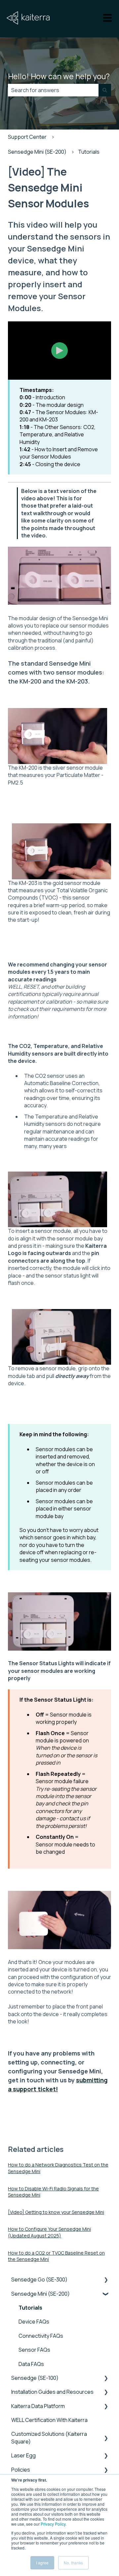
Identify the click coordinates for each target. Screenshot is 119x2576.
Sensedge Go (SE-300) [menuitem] (39, 2279)
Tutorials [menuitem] (30, 2308)
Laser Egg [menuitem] (23, 2455)
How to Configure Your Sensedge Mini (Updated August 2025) (49, 2232)
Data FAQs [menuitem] (31, 2364)
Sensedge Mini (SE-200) (37, 152)
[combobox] (53, 90)
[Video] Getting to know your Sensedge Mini (56, 2212)
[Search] (105, 90)
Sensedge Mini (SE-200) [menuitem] (40, 2294)
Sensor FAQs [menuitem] (34, 2350)
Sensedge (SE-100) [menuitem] (35, 2378)
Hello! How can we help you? (59, 76)
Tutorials (89, 152)
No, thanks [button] (73, 2563)
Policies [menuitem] (21, 2470)
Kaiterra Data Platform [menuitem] (38, 2406)
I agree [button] (42, 2563)
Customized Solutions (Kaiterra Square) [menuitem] (49, 2438)
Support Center (27, 137)
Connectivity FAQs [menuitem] (41, 2336)
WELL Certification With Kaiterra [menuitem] (49, 2420)
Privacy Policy (53, 2524)
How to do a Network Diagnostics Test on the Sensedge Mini (58, 2168)
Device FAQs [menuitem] (34, 2322)
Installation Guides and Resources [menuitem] (52, 2392)
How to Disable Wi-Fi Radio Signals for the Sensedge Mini (53, 2192)
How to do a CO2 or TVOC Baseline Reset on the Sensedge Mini (56, 2256)
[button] (106, 2280)
